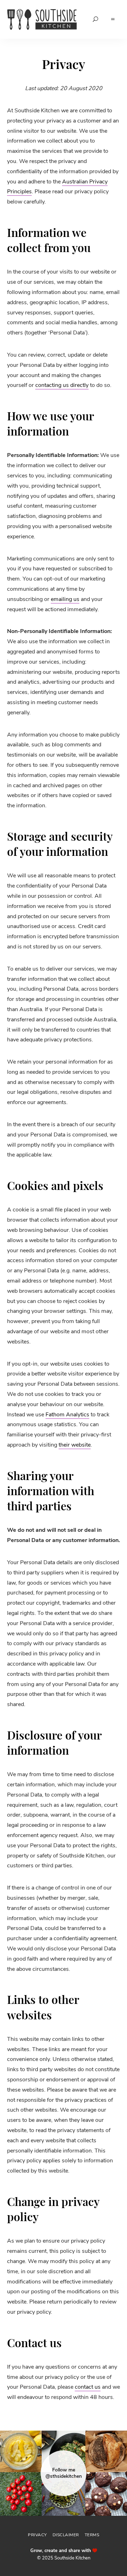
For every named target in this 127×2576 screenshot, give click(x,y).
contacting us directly (62, 385)
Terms (92, 2535)
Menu (113, 19)
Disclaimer (66, 2535)
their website (75, 1445)
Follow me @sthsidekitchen (64, 2473)
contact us (88, 2387)
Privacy (37, 2535)
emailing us (65, 599)
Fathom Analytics (67, 1415)
